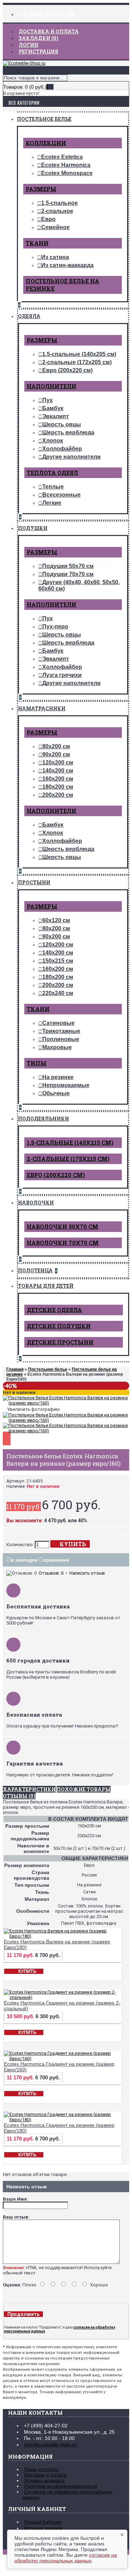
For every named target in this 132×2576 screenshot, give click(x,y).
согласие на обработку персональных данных (66, 2558)
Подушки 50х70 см (68, 566)
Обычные (56, 1093)
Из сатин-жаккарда (67, 265)
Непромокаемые (66, 1085)
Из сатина (55, 257)
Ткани (37, 243)
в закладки (24, 1560)
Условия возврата (44, 2480)
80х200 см (56, 746)
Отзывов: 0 (51, 1573)
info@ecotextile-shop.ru (50, 2445)
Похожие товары (84, 1789)
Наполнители (52, 386)
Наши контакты (41, 2469)
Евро (48, 219)
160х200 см (58, 779)
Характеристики (29, 1789)
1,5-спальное (59, 203)
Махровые (57, 1047)
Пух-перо (55, 627)
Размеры (41, 189)
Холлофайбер (62, 449)
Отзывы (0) (19, 1796)
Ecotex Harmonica (66, 165)
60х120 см (56, 920)
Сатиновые (58, 1023)
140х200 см (58, 771)
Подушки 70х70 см (68, 574)
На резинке (58, 1077)
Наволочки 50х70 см (62, 1226)
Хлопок (53, 441)
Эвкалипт (56, 416)
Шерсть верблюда (68, 432)
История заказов (43, 2528)
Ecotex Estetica (62, 157)
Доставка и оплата (45, 2475)
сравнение (56, 1560)
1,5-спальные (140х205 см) (79, 354)
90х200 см (56, 754)
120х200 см (58, 763)
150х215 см (58, 961)
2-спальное (57, 211)
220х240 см (58, 993)
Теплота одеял (52, 473)
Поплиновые (61, 1039)
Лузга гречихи (62, 675)
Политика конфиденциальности (61, 2486)
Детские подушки (59, 1326)
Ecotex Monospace (67, 173)
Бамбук (53, 408)
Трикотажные (61, 1031)
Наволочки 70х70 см (63, 1243)
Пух (48, 400)
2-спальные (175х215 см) (68, 1159)
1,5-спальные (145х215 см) (70, 1142)
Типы (37, 1063)
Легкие (52, 503)
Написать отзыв (87, 1573)
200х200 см (58, 795)
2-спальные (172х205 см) (77, 362)
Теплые (53, 487)
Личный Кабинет (43, 2522)
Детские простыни (60, 1342)
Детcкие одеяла (54, 1310)
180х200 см (58, 787)
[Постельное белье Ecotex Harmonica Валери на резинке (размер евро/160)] (66, 1403)
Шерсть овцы (62, 424)
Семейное (55, 227)
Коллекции (46, 143)
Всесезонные (61, 495)
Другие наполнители (71, 457)
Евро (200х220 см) (67, 370)
